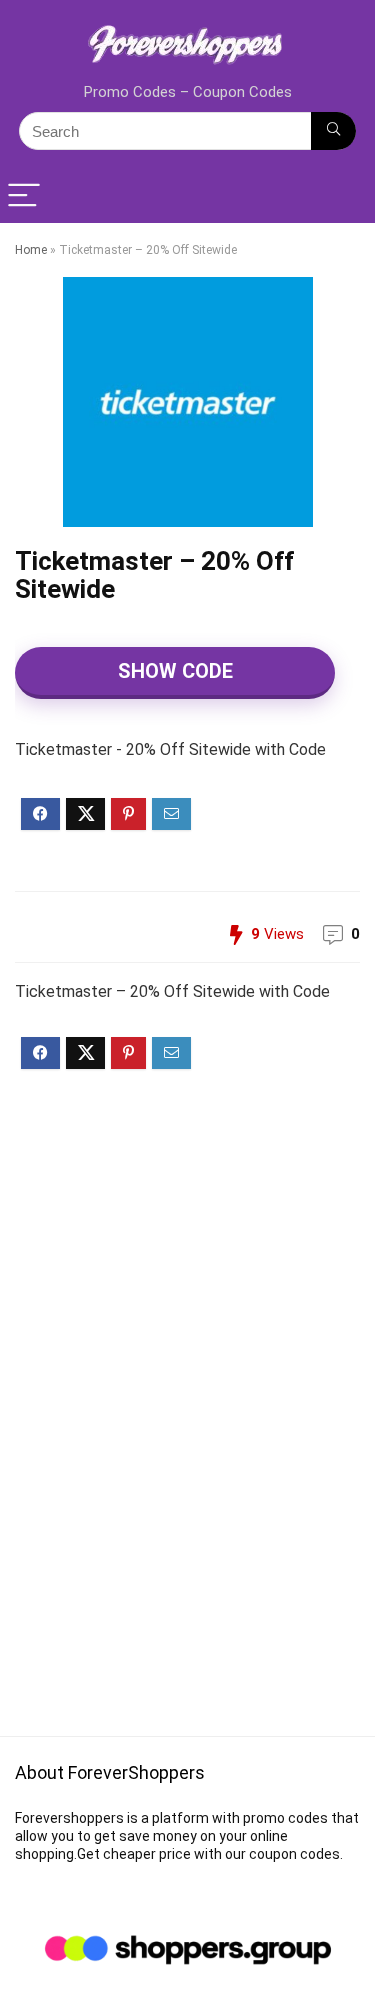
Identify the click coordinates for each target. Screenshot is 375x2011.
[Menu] (24, 196)
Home (31, 250)
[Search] (333, 131)
